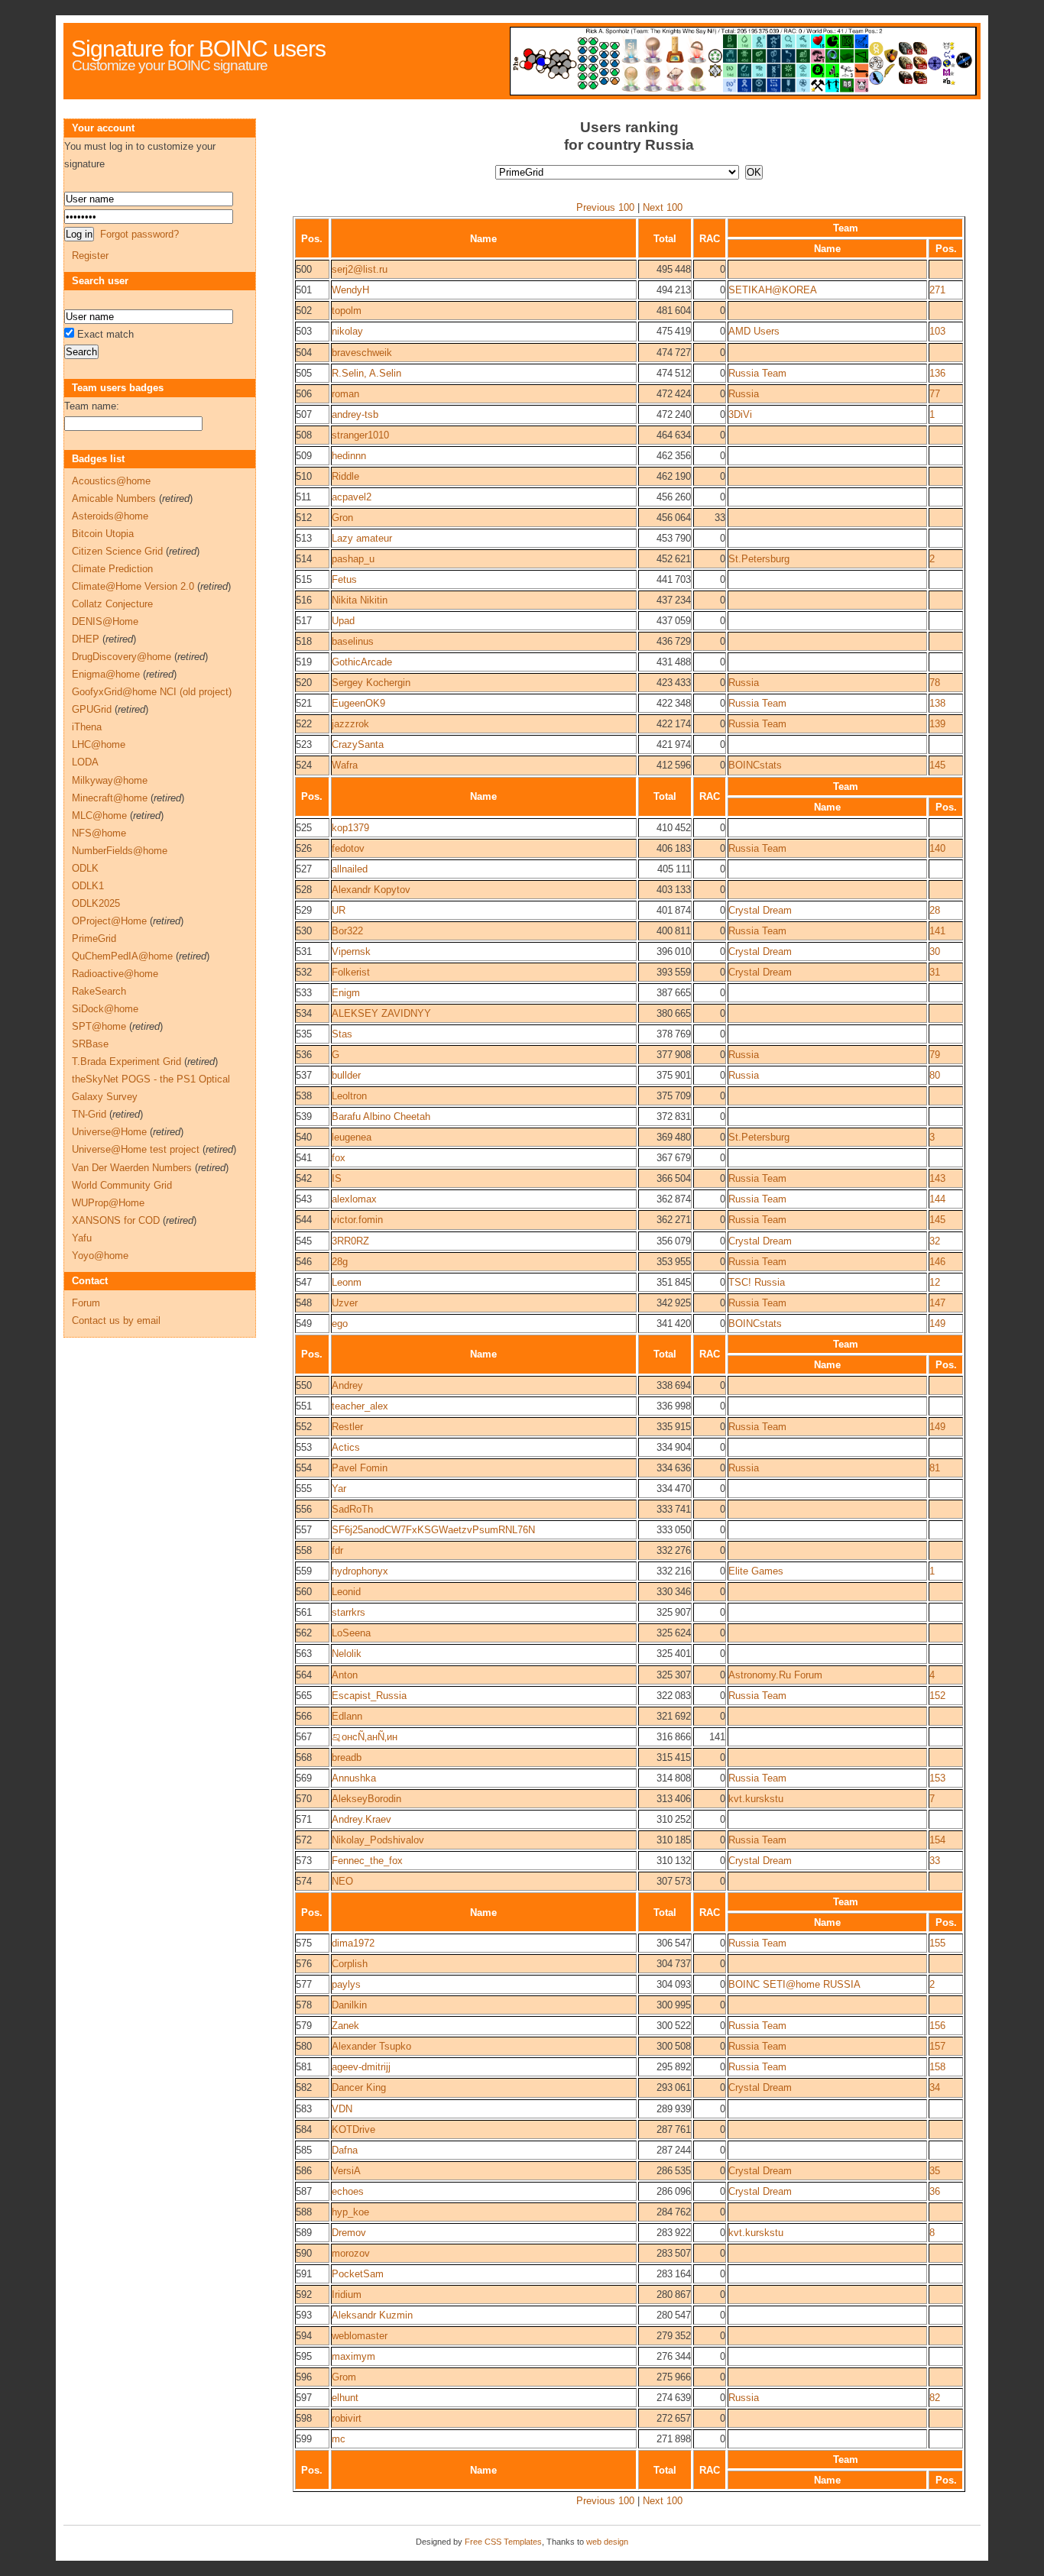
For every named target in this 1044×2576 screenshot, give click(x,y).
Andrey (347, 1385)
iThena (87, 727)
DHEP (86, 639)
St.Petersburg (759, 559)
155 (937, 1943)
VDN (342, 2109)
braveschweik (362, 353)
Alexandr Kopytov (371, 890)
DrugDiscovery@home (122, 657)
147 (937, 1303)
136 (937, 373)
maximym (353, 2356)
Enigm (346, 993)
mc (339, 2439)
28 (935, 910)
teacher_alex (360, 1406)
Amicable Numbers (114, 498)
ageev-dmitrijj (361, 2067)
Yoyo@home (100, 1256)
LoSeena (351, 1633)
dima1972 (353, 1943)
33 (935, 1861)
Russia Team (757, 373)
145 (937, 765)
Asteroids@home (110, 516)
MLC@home (99, 816)
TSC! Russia (757, 1282)
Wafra (345, 765)
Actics (346, 1447)
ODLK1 (88, 886)
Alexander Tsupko (371, 2046)
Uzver (345, 1303)
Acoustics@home (111, 481)
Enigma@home (106, 674)
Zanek (345, 2026)
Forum (86, 1303)
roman (345, 394)
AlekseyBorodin (366, 1799)
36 (935, 2191)
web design (607, 2542)
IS (337, 1178)
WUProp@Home (108, 1203)
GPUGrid (92, 709)
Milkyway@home (110, 780)
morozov (351, 2253)
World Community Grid (122, 1185)
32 (935, 1241)
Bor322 (347, 931)
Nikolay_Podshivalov (378, 1840)
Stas (342, 1034)
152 (937, 1696)
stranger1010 (360, 435)
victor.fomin (357, 1220)
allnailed (350, 869)
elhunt (345, 2398)
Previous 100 (605, 207)
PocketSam (358, 2274)
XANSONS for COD (116, 1220)
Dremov (349, 2233)
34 (935, 2087)
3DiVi (740, 414)
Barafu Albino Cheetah (381, 1116)
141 (937, 931)
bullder (346, 1075)
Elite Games (756, 1571)
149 (937, 1324)
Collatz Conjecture (112, 604)
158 (937, 2067)
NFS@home (99, 833)
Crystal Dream (760, 910)
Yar (339, 1489)
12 (935, 1282)
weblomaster (360, 2336)
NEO (342, 1881)
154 (937, 1840)
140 (937, 848)
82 (935, 2398)
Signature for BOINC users (198, 49)
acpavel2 (352, 497)
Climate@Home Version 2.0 (133, 586)
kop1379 (350, 828)
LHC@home (99, 744)
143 (937, 1178)
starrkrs (349, 1612)
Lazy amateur (362, 538)
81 (935, 1468)
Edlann (347, 1716)
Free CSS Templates (503, 2542)
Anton (345, 1675)
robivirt (347, 2418)
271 (937, 290)
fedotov (348, 848)
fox (339, 1158)
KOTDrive (353, 2129)
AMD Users (754, 331)
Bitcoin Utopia (103, 534)
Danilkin (349, 2005)
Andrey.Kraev (362, 1819)
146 (937, 1262)
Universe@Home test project (136, 1149)
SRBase (90, 1044)
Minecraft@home (110, 798)
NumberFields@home (120, 851)
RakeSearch (99, 991)
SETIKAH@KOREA (773, 290)
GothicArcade (362, 662)
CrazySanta (358, 744)
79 (935, 1055)
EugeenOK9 (358, 703)
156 (937, 2026)
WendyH (350, 290)
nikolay (347, 331)
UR (339, 910)
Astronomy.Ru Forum (775, 1675)
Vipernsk (351, 951)
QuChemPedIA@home (122, 956)
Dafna (345, 2150)
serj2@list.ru (360, 269)
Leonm (347, 1282)
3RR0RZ (350, 1241)
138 (937, 703)
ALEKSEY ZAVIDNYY (381, 1013)
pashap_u (353, 559)
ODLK (85, 868)
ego (340, 1324)
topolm (347, 311)
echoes (348, 2191)
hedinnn (349, 456)
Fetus (344, 579)
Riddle (345, 476)
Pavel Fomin (360, 1468)
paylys (346, 1984)
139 (937, 724)
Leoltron (349, 1096)
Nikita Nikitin (360, 600)
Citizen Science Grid (117, 551)
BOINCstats (755, 765)
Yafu (82, 1238)
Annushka (354, 1778)
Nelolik (347, 1654)
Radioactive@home (115, 974)
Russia (744, 394)
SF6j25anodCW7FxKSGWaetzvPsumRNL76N (433, 1530)
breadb (347, 1757)
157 (937, 2046)
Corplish (350, 1964)
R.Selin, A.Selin (366, 373)
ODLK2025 (96, 903)
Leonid (346, 1592)
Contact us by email (116, 1320)
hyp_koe (350, 2212)
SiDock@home (105, 1009)
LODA (85, 762)
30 (935, 951)
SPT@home (99, 1026)
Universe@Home (109, 1132)
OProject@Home (109, 921)
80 (935, 1075)
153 (937, 1778)
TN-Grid (89, 1114)
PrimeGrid (94, 938)
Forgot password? (139, 234)
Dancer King (359, 2087)
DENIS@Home (105, 621)
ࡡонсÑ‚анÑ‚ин (365, 1737)
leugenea (352, 1137)
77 (935, 394)
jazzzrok (350, 724)
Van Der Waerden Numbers (132, 1168)
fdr (337, 1550)
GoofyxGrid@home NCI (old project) (152, 692)
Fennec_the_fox (367, 1861)
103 (937, 331)
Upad (343, 621)
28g (340, 1262)
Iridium (347, 2294)
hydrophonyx (360, 1571)
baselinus (353, 641)
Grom (344, 2377)
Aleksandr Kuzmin (372, 2315)
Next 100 (663, 207)
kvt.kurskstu (756, 1799)
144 (937, 1199)
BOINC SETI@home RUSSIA (794, 1984)
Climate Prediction (112, 569)
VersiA (346, 2171)
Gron (342, 518)
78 (935, 683)
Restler (347, 1427)
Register (90, 256)
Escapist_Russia (369, 1696)
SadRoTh (352, 1509)
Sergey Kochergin (371, 683)
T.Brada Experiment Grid (126, 1061)
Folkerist (351, 972)
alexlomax (354, 1199)
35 (935, 2171)
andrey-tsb (355, 414)
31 (935, 972)
